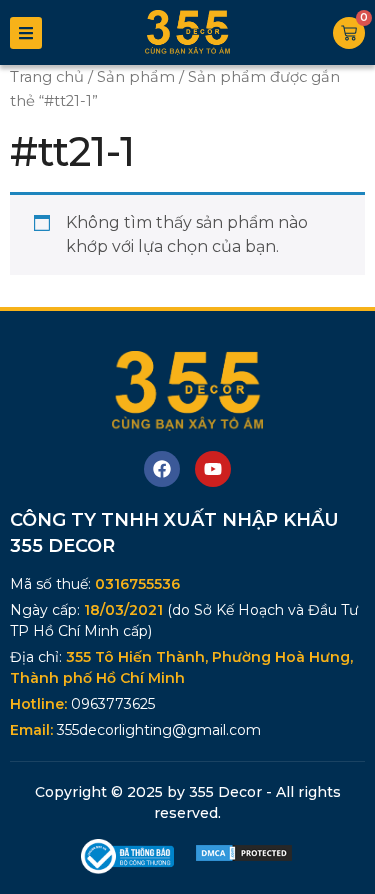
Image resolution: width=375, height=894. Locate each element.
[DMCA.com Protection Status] (244, 857)
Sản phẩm (136, 77)
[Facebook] (162, 469)
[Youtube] (213, 469)
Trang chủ (47, 77)
